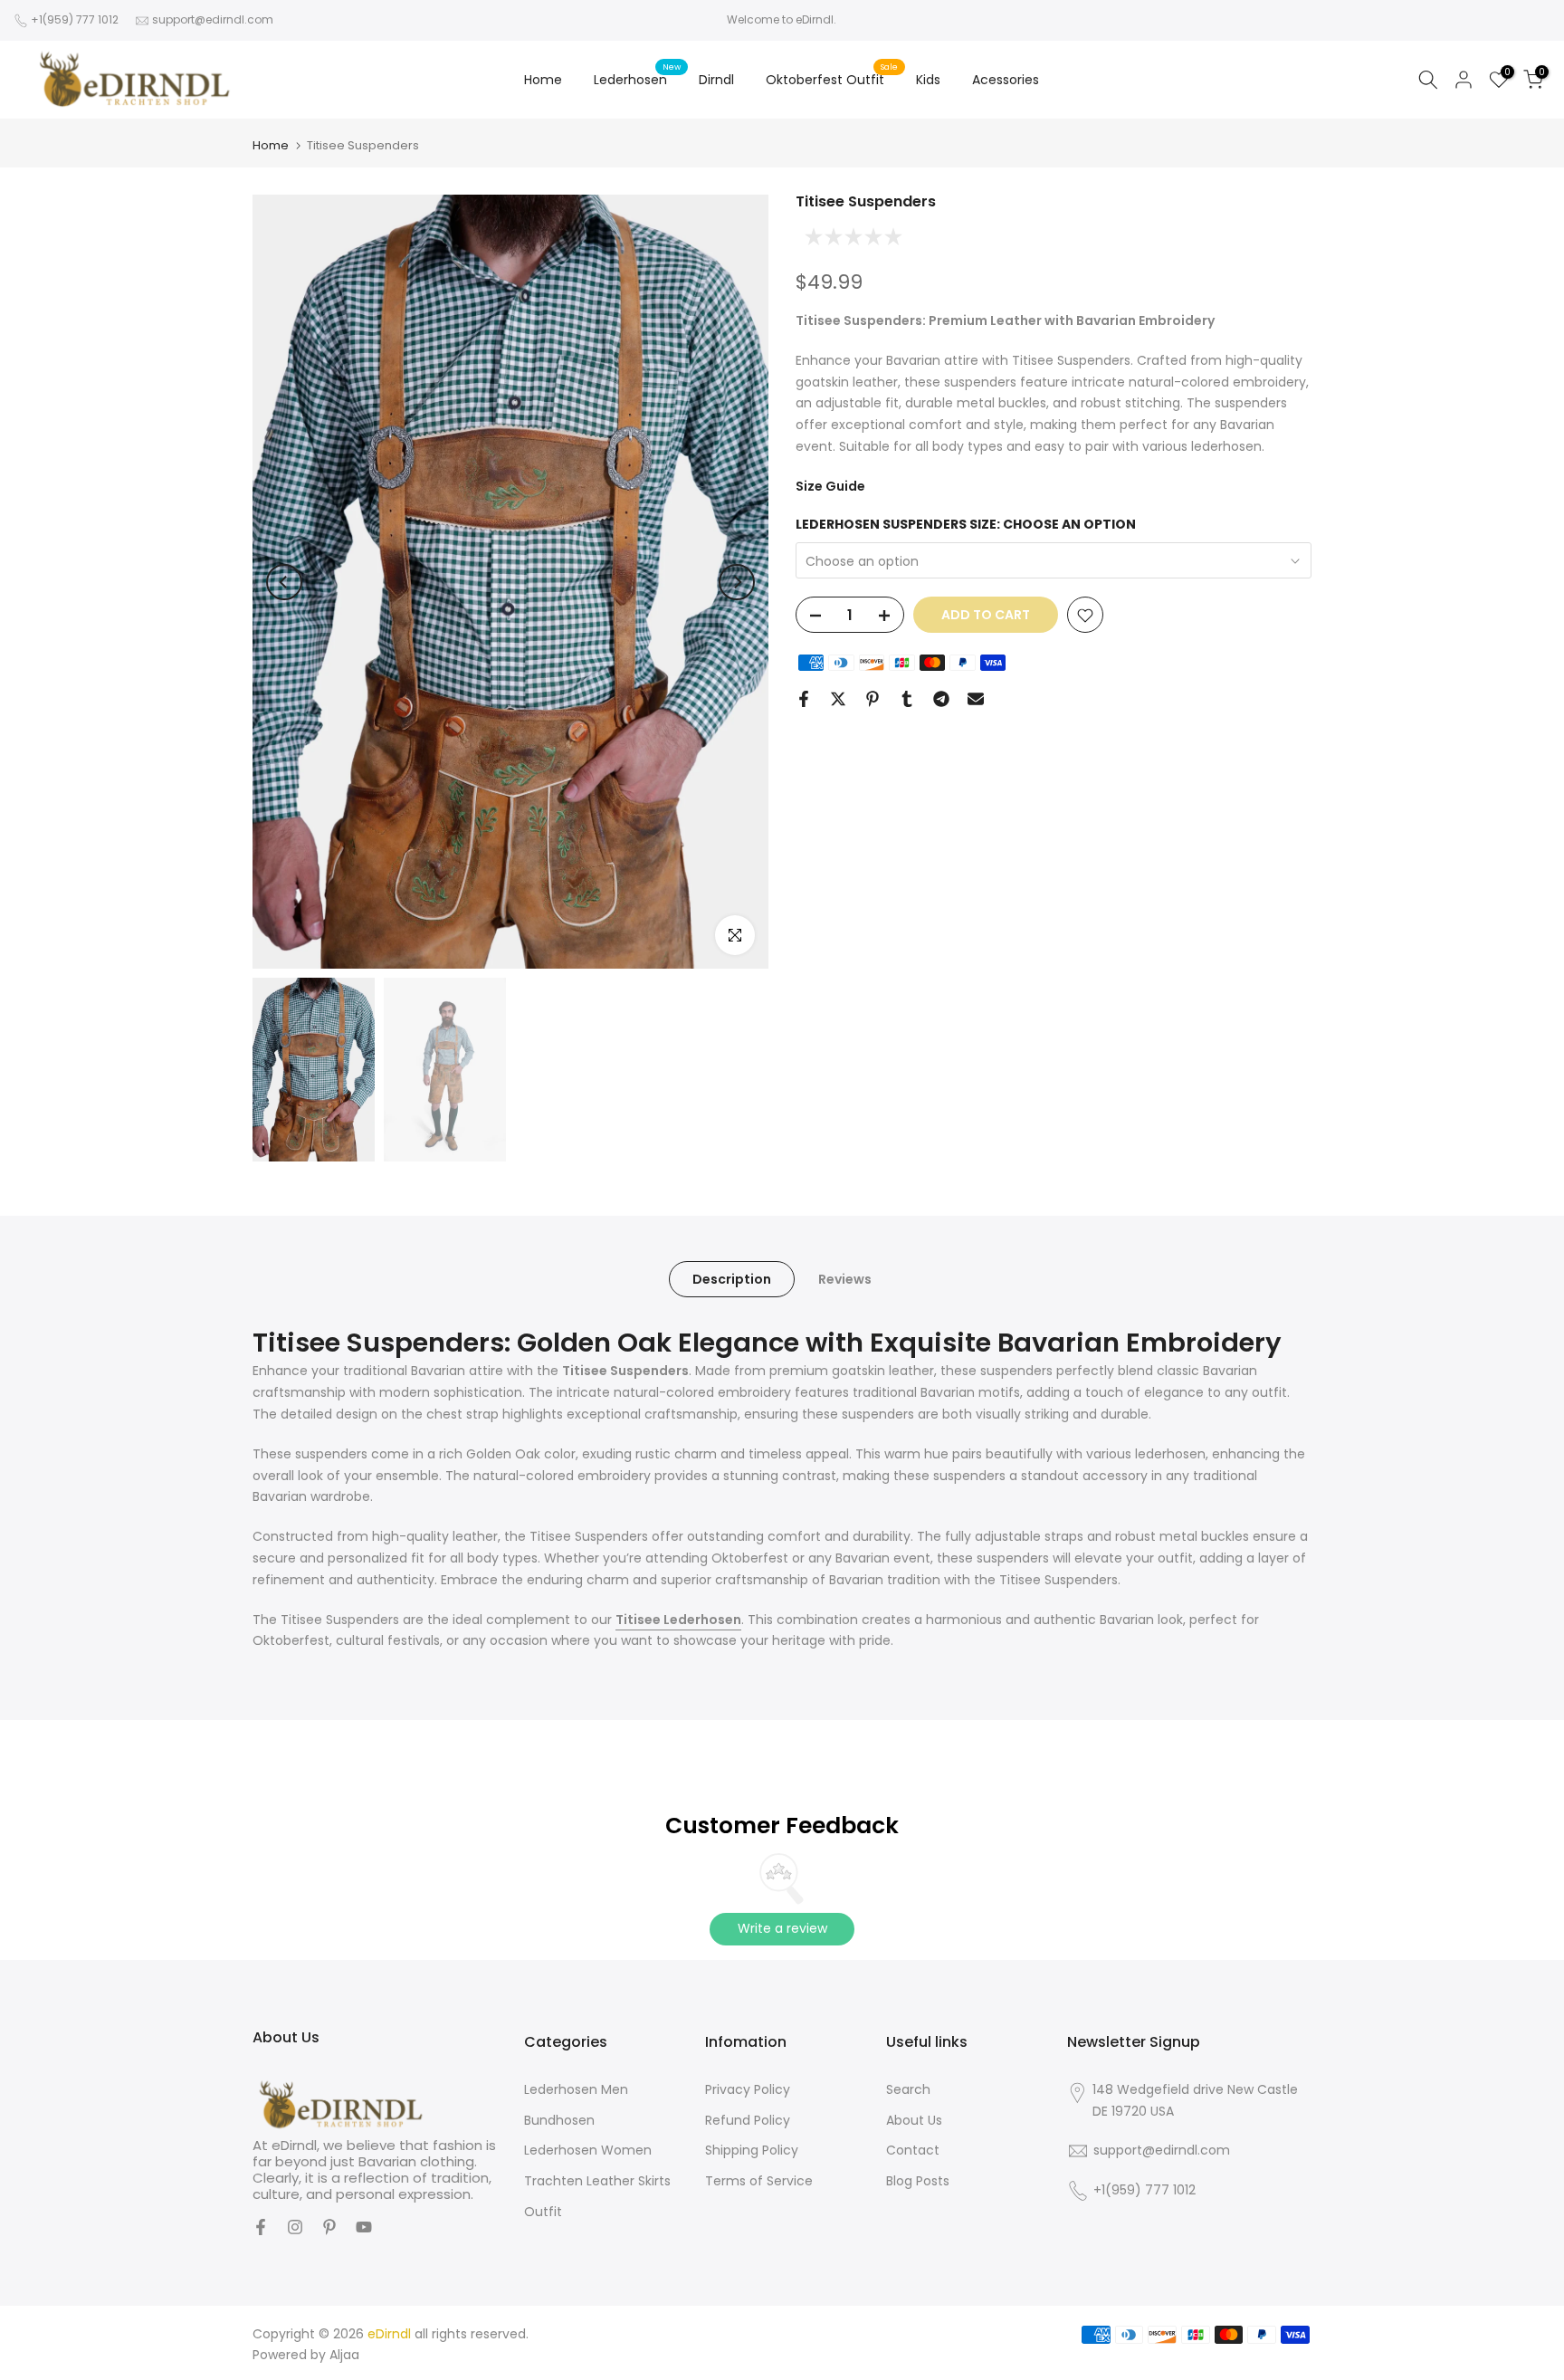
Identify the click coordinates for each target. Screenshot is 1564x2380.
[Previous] (284, 582)
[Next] (737, 582)
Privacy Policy (748, 2089)
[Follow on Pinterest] (329, 2227)
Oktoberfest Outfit (832, 79)
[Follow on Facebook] (261, 2227)
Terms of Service (759, 2181)
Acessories (1006, 80)
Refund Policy (748, 2120)
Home (543, 80)
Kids (928, 80)
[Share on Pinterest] (873, 699)
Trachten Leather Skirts (597, 2181)
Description (732, 1278)
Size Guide (830, 486)
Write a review (782, 1928)
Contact (913, 2150)
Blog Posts (918, 2181)
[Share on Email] (976, 699)
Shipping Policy (752, 2150)
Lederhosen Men (576, 2089)
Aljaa (344, 2355)
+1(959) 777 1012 (75, 19)
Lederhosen (637, 79)
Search (908, 2089)
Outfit (543, 2212)
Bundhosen (559, 2120)
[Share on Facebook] (804, 699)
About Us (914, 2120)
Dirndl (716, 80)
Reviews (845, 1278)
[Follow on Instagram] (295, 2227)
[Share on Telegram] (941, 699)
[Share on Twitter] (838, 699)
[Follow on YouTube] (364, 2227)
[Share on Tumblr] (907, 699)
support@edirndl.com (213, 19)
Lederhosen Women (588, 2150)
